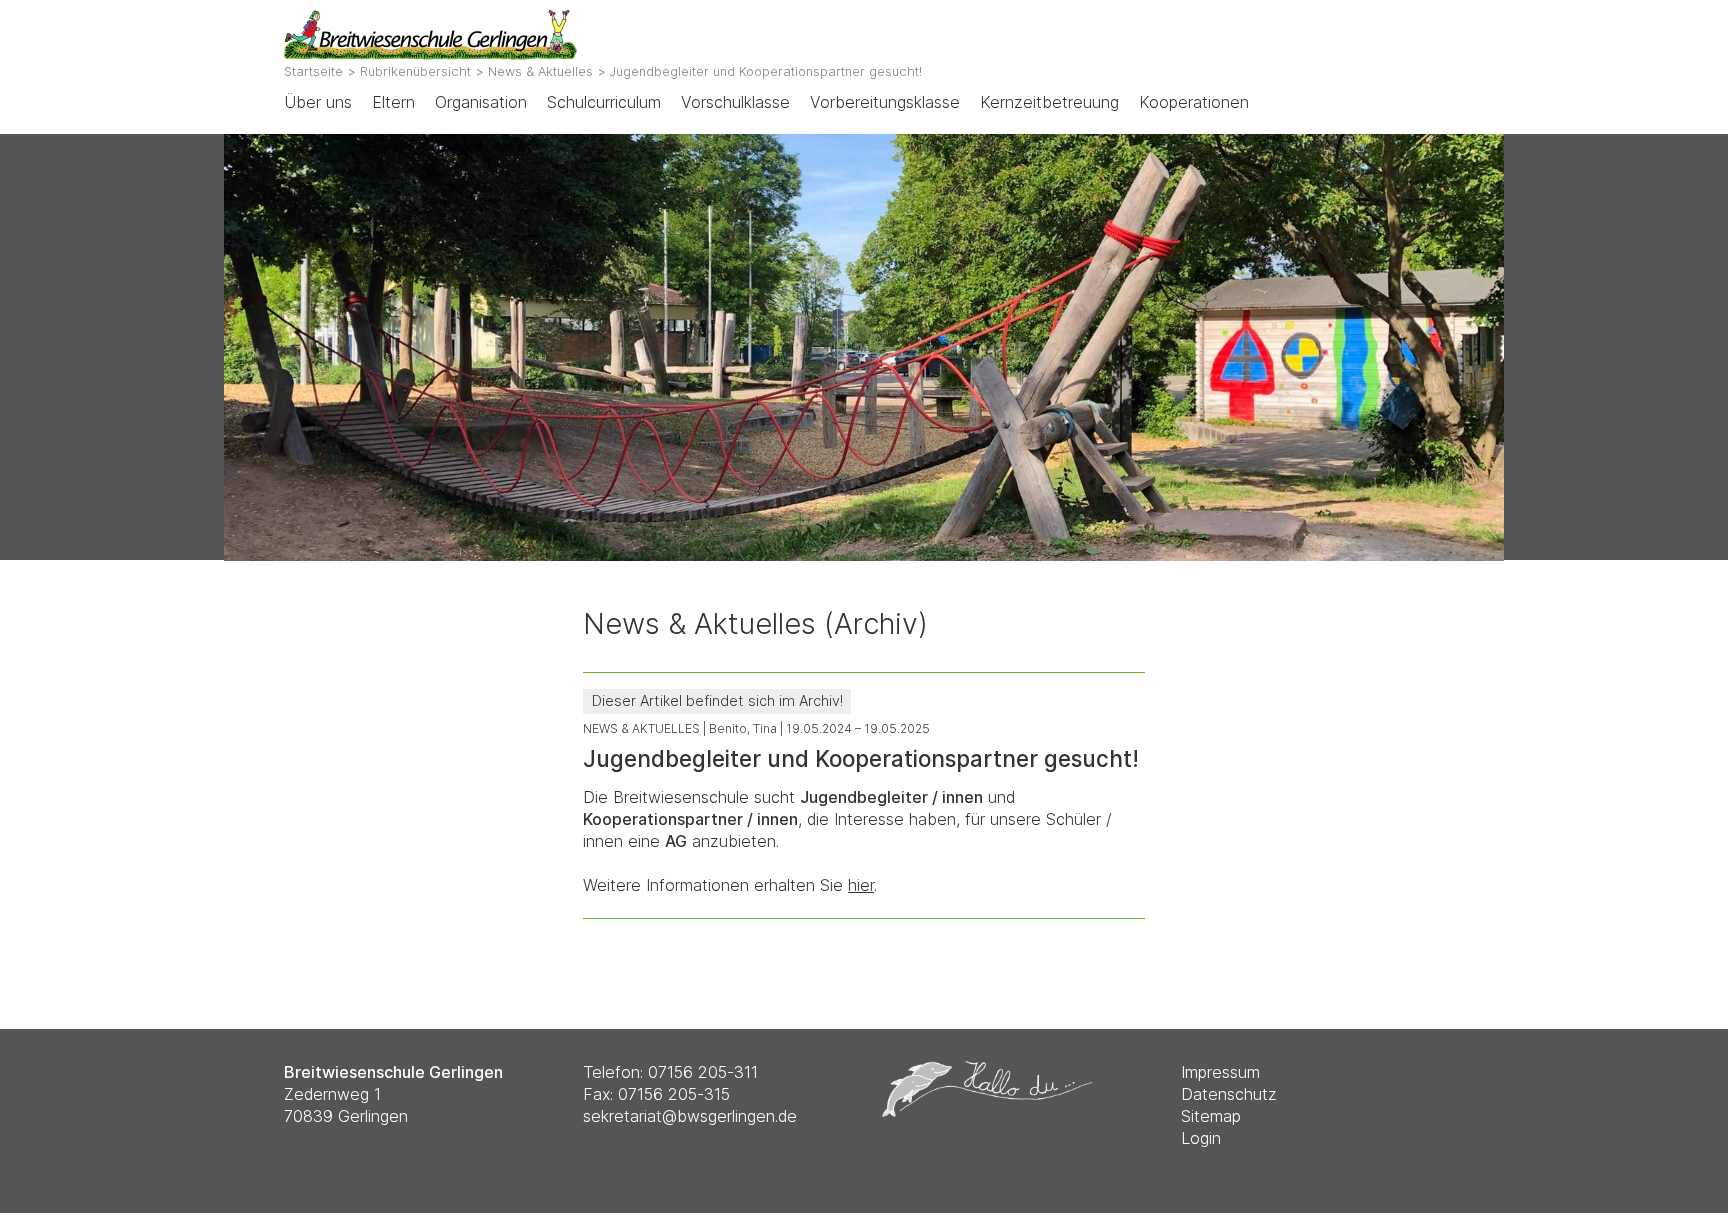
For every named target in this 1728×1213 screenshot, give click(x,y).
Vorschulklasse (735, 102)
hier (861, 885)
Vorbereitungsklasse (885, 102)
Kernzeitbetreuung (1049, 102)
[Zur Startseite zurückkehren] (430, 21)
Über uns (318, 102)
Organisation (481, 102)
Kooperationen (1194, 102)
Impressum (1220, 1072)
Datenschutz (1229, 1094)
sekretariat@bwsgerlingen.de (690, 1116)
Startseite (313, 71)
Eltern (393, 102)
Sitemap (1211, 1116)
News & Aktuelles (540, 71)
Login (1201, 1138)
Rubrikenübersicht (415, 71)
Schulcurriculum (604, 102)
